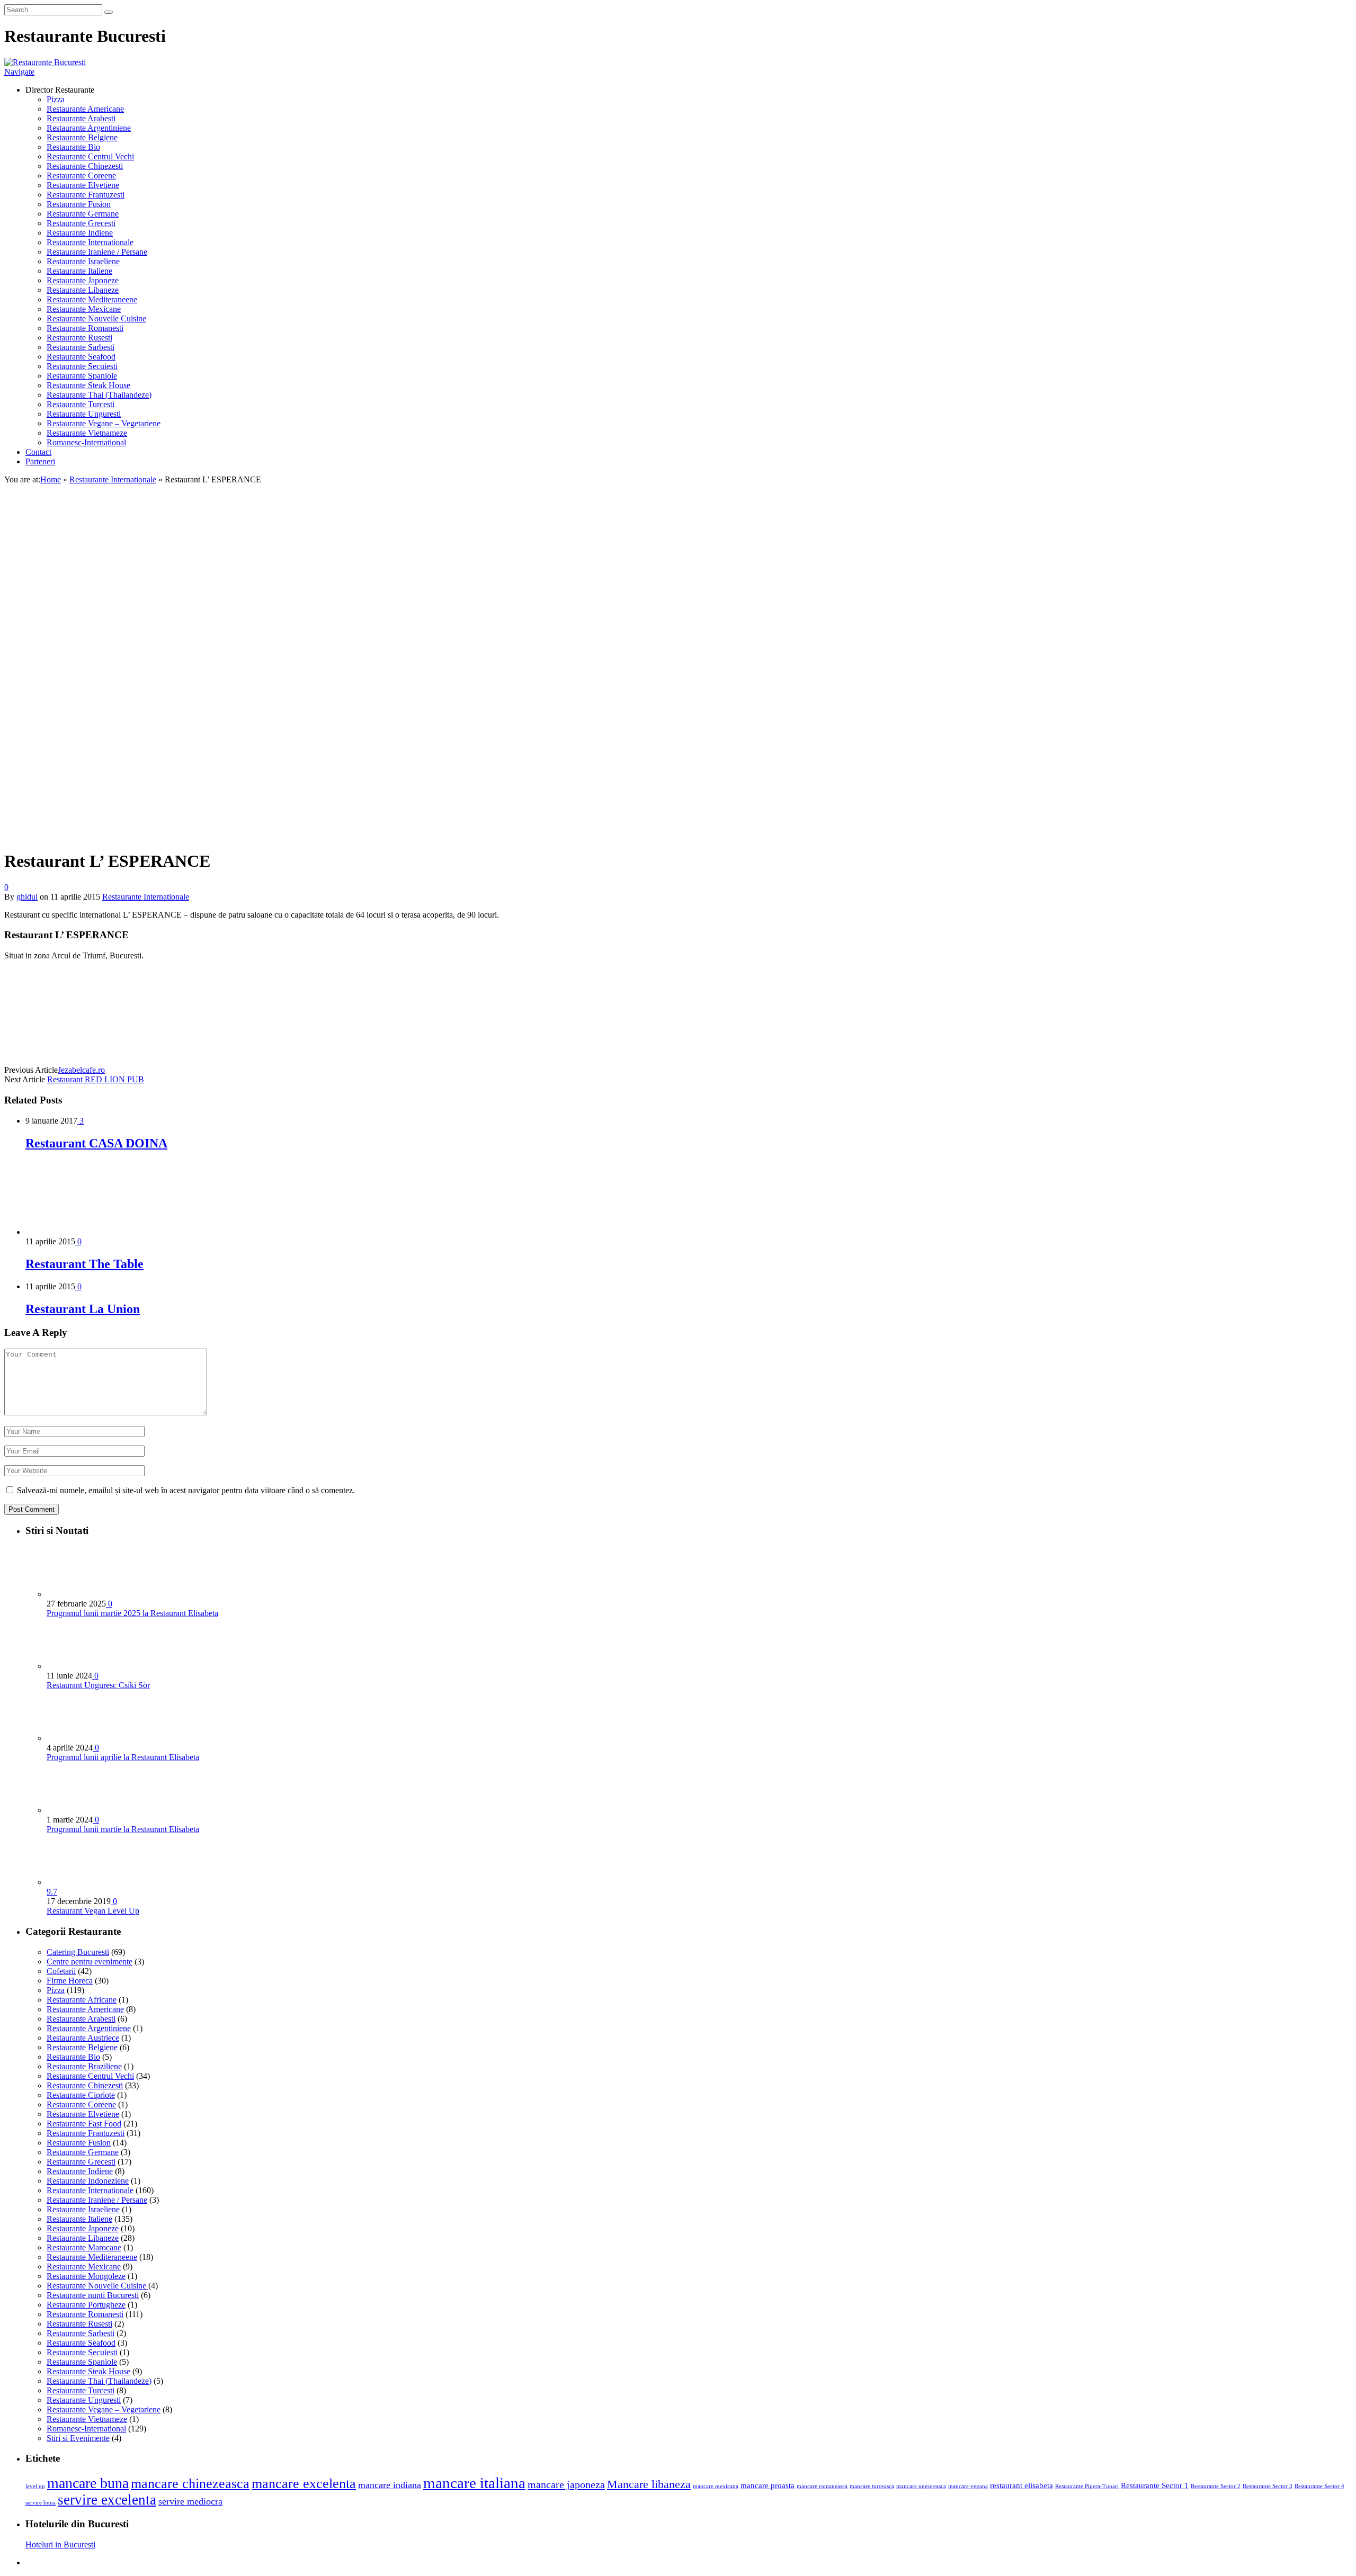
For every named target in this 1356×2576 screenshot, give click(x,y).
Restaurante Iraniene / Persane (97, 252)
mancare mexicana (716, 2486)
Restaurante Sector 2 (1216, 2486)
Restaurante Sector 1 (1155, 2485)
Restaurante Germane (83, 214)
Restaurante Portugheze (86, 2305)
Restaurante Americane (85, 109)
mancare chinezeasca (190, 2484)
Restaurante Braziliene (84, 2066)
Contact (38, 452)
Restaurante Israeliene (83, 261)
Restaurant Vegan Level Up (93, 1911)
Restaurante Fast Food (84, 2124)
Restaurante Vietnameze (87, 433)
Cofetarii (61, 1971)
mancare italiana (474, 2483)
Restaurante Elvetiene (83, 185)
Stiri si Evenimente (78, 2438)
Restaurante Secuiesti (82, 366)
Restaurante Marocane (84, 2247)
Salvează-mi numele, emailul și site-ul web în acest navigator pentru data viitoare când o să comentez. (186, 1490)
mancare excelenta (304, 2484)
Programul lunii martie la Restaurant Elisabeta (123, 1829)
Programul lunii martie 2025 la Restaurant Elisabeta (132, 1613)
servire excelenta (107, 2500)
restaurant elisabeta (1022, 2485)
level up (35, 2486)
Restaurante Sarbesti (81, 347)
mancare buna (88, 2483)
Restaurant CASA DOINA (96, 1143)
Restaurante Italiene (79, 271)
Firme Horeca (70, 1981)
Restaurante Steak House (88, 385)
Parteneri (40, 461)
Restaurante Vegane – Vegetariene (104, 423)
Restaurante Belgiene (82, 137)
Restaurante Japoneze (83, 280)
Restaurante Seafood (81, 357)
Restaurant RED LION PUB (96, 1079)
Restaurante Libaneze (83, 290)
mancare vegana (968, 2486)
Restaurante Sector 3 (1268, 2486)
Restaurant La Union (83, 1309)
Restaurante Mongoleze (86, 2276)
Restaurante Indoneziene (88, 2181)
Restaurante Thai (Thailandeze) (99, 395)
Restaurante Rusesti (79, 338)
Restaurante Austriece (83, 2038)
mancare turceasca (872, 2486)
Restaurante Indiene (80, 233)
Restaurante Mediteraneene (92, 299)
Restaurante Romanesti (85, 328)
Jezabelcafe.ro (81, 1070)
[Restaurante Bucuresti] (45, 62)
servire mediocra (190, 2501)
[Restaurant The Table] (82, 1232)
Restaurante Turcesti (81, 404)
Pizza (56, 99)
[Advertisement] (678, 581)
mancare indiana (390, 2485)
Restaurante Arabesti (81, 118)
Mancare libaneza (649, 2484)
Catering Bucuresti (78, 1952)
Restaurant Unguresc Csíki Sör (98, 1685)
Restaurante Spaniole (82, 376)
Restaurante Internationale (90, 242)
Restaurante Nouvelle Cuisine (96, 318)
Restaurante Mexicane (84, 309)
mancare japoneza (566, 2484)
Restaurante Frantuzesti (86, 195)
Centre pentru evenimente (90, 1962)
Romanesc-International (86, 442)
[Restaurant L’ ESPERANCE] (123, 835)
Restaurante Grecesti (81, 223)
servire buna (41, 2503)
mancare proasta (768, 2485)
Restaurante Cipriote (81, 2095)
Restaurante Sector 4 (1319, 2486)
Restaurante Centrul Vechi (90, 156)
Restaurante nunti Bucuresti (93, 2295)
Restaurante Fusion (79, 204)
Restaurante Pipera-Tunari (1087, 2486)
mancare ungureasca (921, 2486)
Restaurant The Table (84, 1264)
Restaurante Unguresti (84, 414)
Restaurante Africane (82, 2000)
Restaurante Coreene (81, 176)
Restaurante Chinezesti (85, 166)
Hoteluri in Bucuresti (60, 2544)
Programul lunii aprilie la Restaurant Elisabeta (123, 1757)
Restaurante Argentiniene (89, 128)
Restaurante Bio (73, 147)
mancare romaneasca (822, 2486)
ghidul (27, 897)
